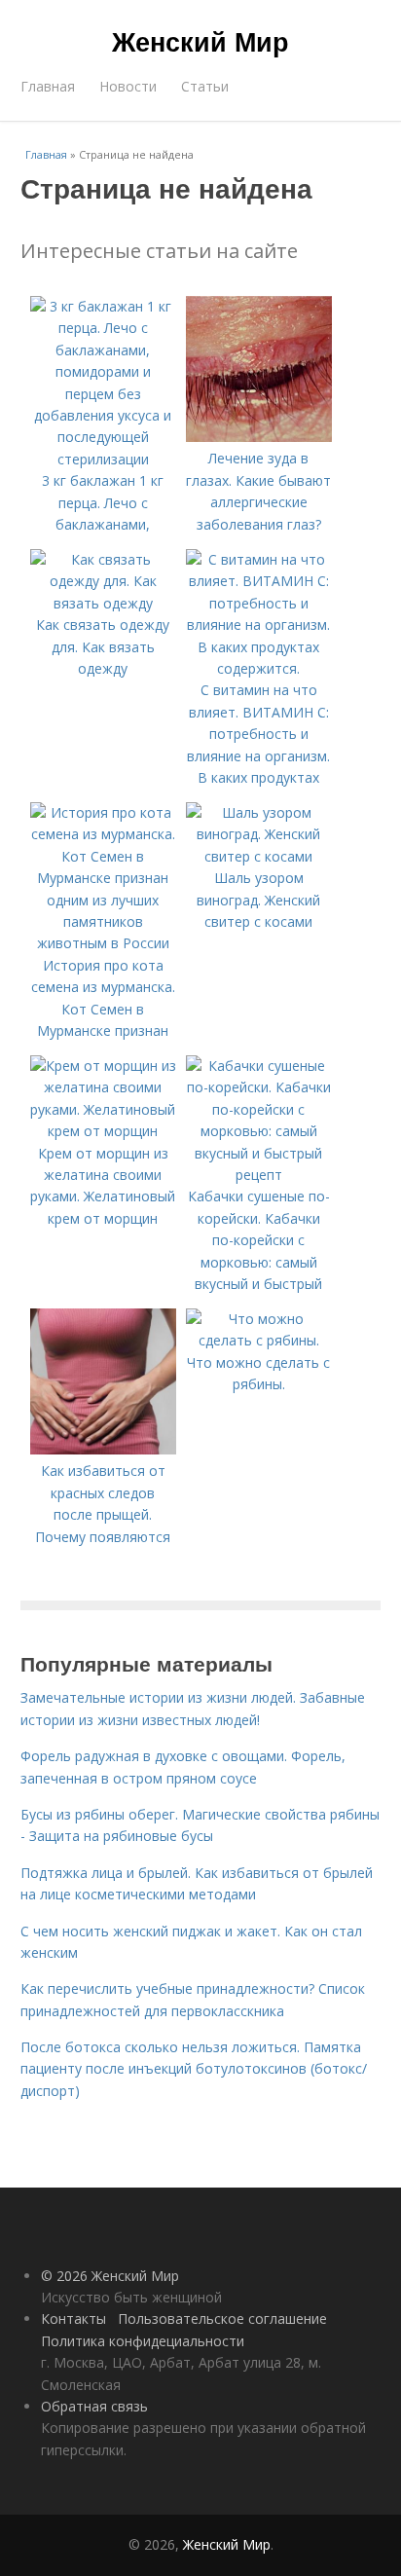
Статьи (205, 86)
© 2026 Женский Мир (110, 2276)
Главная (48, 86)
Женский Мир (200, 41)
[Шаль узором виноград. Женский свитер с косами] (259, 856)
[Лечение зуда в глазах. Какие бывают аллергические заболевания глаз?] (259, 437)
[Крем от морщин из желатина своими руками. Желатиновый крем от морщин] (103, 1131)
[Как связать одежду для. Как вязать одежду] (103, 603)
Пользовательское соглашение (222, 2318)
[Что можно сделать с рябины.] (259, 1340)
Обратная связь (94, 2406)
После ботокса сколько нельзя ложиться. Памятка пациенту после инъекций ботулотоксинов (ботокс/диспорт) (194, 2069)
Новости (128, 86)
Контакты (73, 2318)
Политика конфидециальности (143, 2341)
